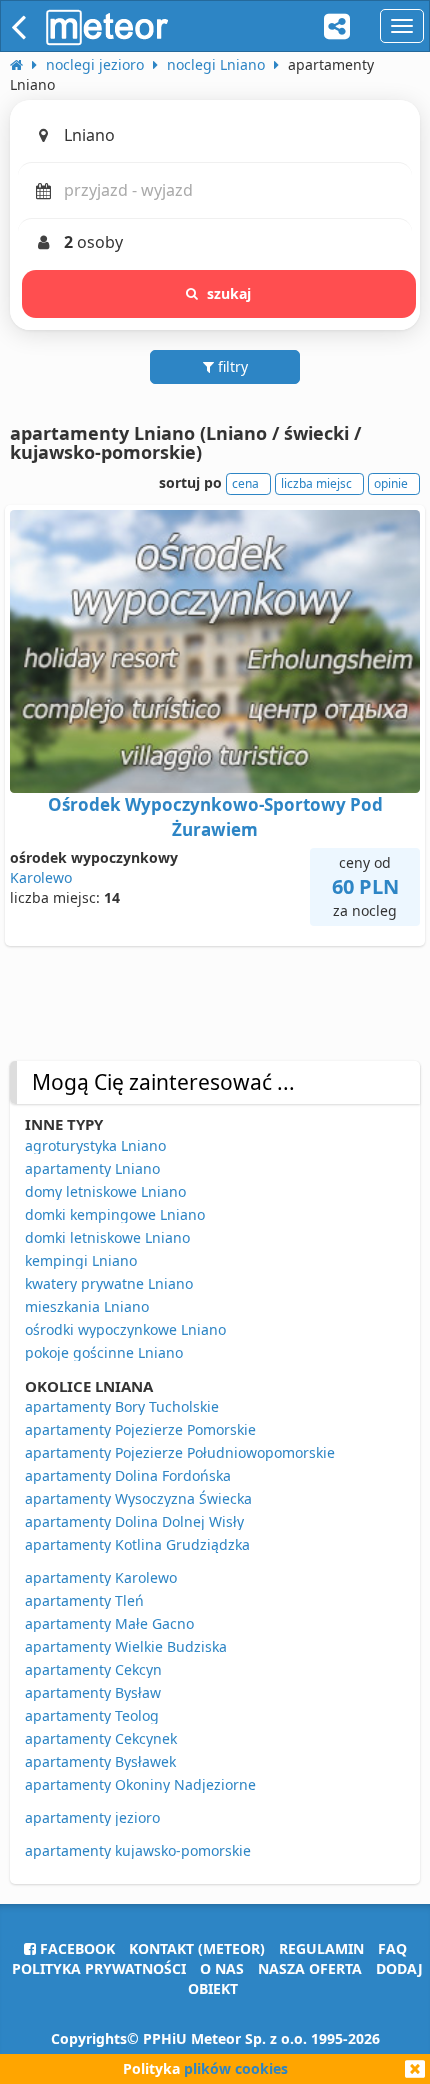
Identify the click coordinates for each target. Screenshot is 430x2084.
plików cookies (236, 2068)
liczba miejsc (316, 483)
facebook (75, 1948)
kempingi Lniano (81, 1260)
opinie (391, 483)
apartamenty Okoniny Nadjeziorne (140, 1784)
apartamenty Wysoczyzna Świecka (138, 1498)
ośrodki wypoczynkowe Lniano (125, 1329)
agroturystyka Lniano (95, 1145)
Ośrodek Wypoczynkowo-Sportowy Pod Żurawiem (215, 816)
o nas (222, 1968)
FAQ (392, 1948)
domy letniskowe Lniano (105, 1191)
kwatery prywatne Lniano (109, 1283)
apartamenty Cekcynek (101, 1738)
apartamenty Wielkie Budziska (126, 1646)
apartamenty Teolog (92, 1715)
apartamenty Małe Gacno (109, 1623)
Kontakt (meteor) (197, 1948)
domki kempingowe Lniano (115, 1214)
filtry (231, 366)
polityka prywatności (99, 1968)
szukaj (229, 293)
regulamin (321, 1948)
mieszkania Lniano (87, 1306)
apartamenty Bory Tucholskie (122, 1406)
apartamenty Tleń (84, 1600)
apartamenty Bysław (93, 1692)
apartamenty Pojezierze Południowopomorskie (180, 1452)
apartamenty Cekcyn (93, 1669)
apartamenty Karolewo (101, 1577)
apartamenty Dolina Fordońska (128, 1475)
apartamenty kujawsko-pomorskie (138, 1850)
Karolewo (41, 877)
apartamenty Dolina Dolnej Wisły (134, 1521)
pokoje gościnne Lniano (104, 1352)
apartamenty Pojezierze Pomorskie (140, 1429)
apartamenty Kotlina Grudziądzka (137, 1544)
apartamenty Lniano (92, 1168)
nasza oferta (310, 1968)
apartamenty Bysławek (100, 1761)
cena (245, 483)
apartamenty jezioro (92, 1817)
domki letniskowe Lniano (107, 1237)
